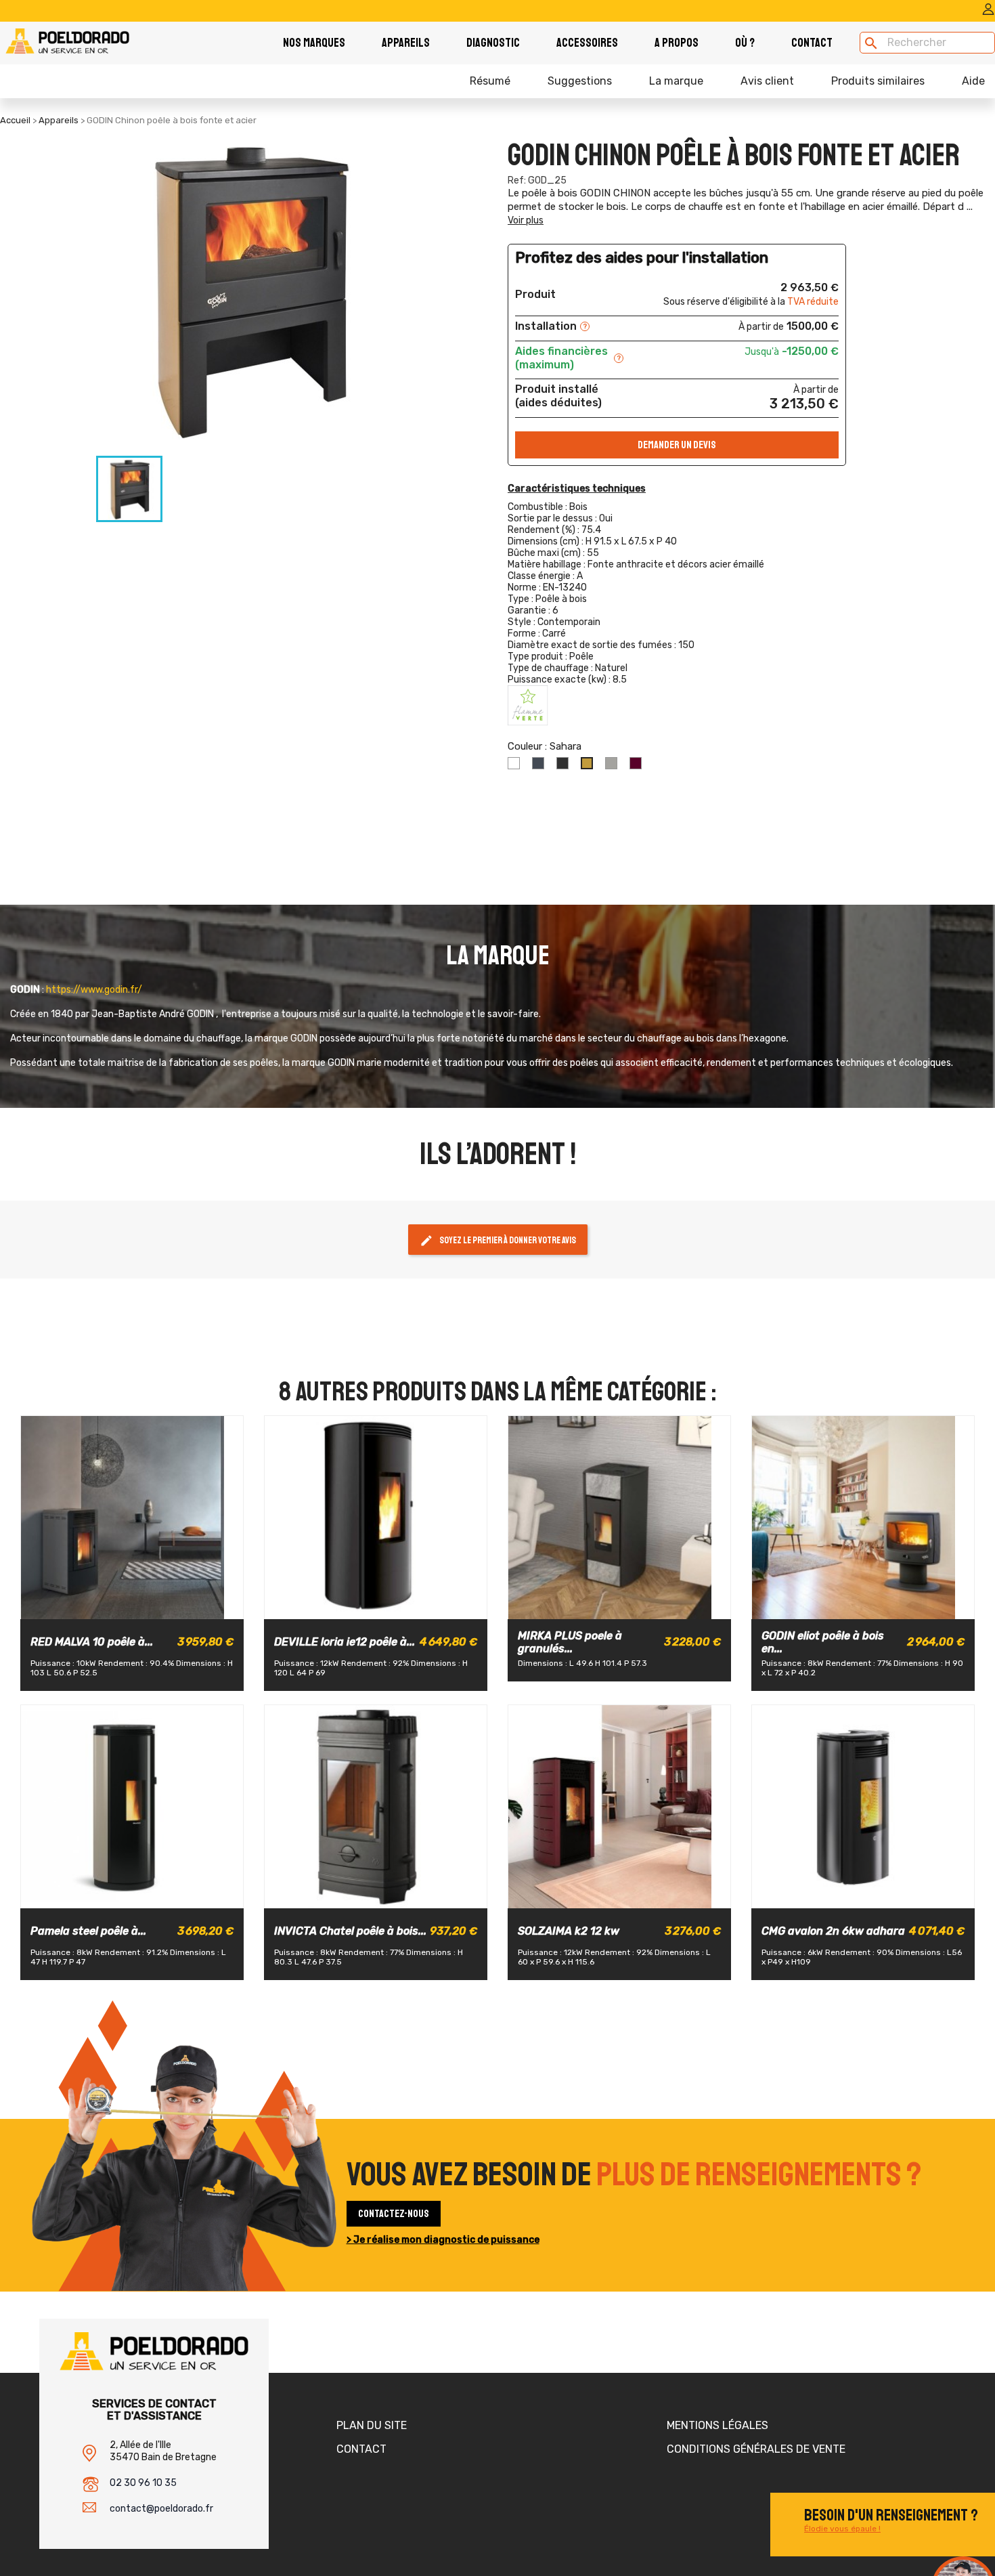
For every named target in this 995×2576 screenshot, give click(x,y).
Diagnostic (493, 43)
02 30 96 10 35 (143, 2483)
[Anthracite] (862, 1606)
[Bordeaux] (155, 1606)
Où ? (745, 43)
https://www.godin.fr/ (94, 990)
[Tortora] (143, 1895)
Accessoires (587, 43)
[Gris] (351, 1606)
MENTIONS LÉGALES (717, 2425)
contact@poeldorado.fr (161, 2509)
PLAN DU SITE (372, 2425)
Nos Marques (314, 43)
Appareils (406, 43)
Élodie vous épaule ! (842, 2529)
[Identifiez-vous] (988, 13)
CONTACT (361, 2449)
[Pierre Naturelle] (642, 1606)
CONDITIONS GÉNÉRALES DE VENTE (756, 2449)
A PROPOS (677, 43)
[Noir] (131, 1606)
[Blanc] (108, 1606)
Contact (812, 43)
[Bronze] (119, 1895)
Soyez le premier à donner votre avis (498, 1241)
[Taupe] (595, 1606)
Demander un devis (677, 445)
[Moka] (399, 1606)
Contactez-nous (394, 2214)
